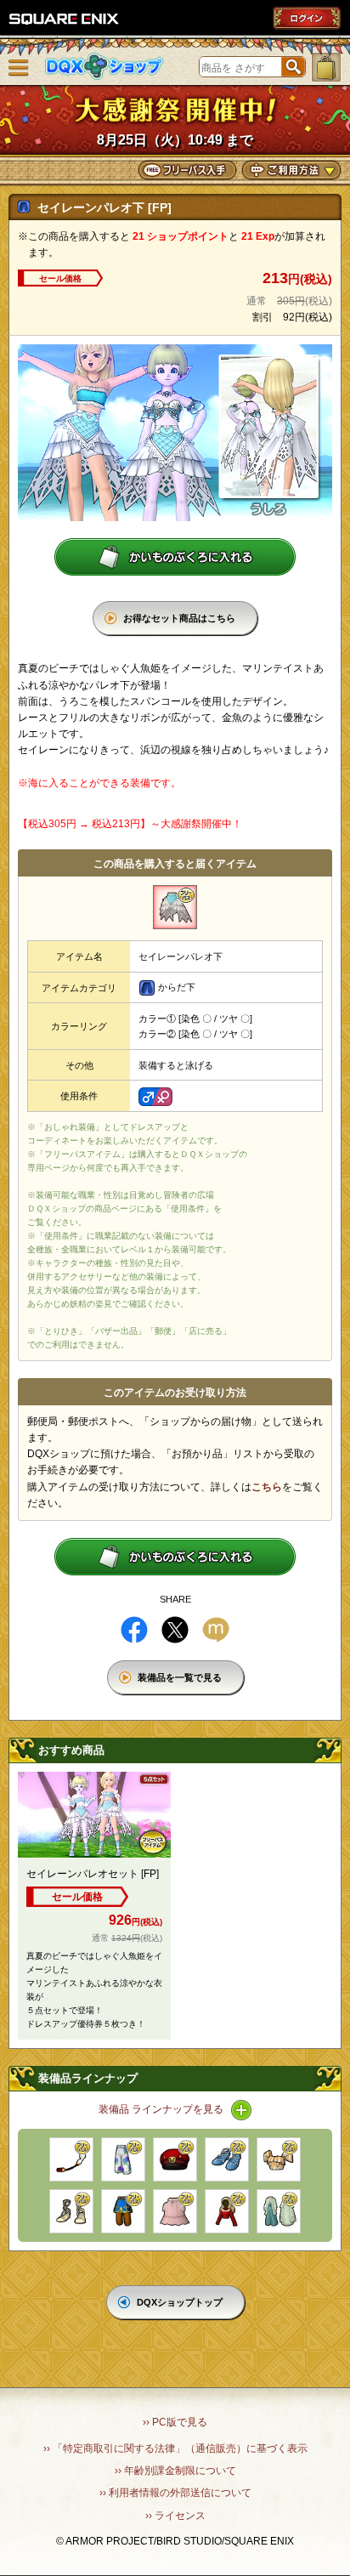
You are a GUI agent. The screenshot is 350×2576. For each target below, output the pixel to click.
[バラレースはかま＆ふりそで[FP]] (279, 2211)
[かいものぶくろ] (326, 67)
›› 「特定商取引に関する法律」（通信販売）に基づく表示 (175, 2448)
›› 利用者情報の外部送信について (175, 2493)
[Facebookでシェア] (134, 1630)
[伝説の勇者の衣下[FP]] (123, 2211)
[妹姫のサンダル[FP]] (71, 2211)
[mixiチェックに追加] (216, 1630)
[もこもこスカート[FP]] (175, 2211)
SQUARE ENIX (65, 19)
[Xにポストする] (175, 1630)
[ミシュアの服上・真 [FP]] (227, 2211)
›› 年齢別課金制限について (175, 2471)
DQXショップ (104, 67)
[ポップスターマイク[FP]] (71, 2159)
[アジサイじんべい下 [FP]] (123, 2159)
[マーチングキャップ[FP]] (175, 2159)
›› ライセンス (175, 2516)
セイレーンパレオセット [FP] (93, 1874)
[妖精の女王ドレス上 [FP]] (279, 2159)
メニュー (19, 68)
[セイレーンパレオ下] (175, 907)
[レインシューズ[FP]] (227, 2159)
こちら (267, 1487)
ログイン (307, 18)
